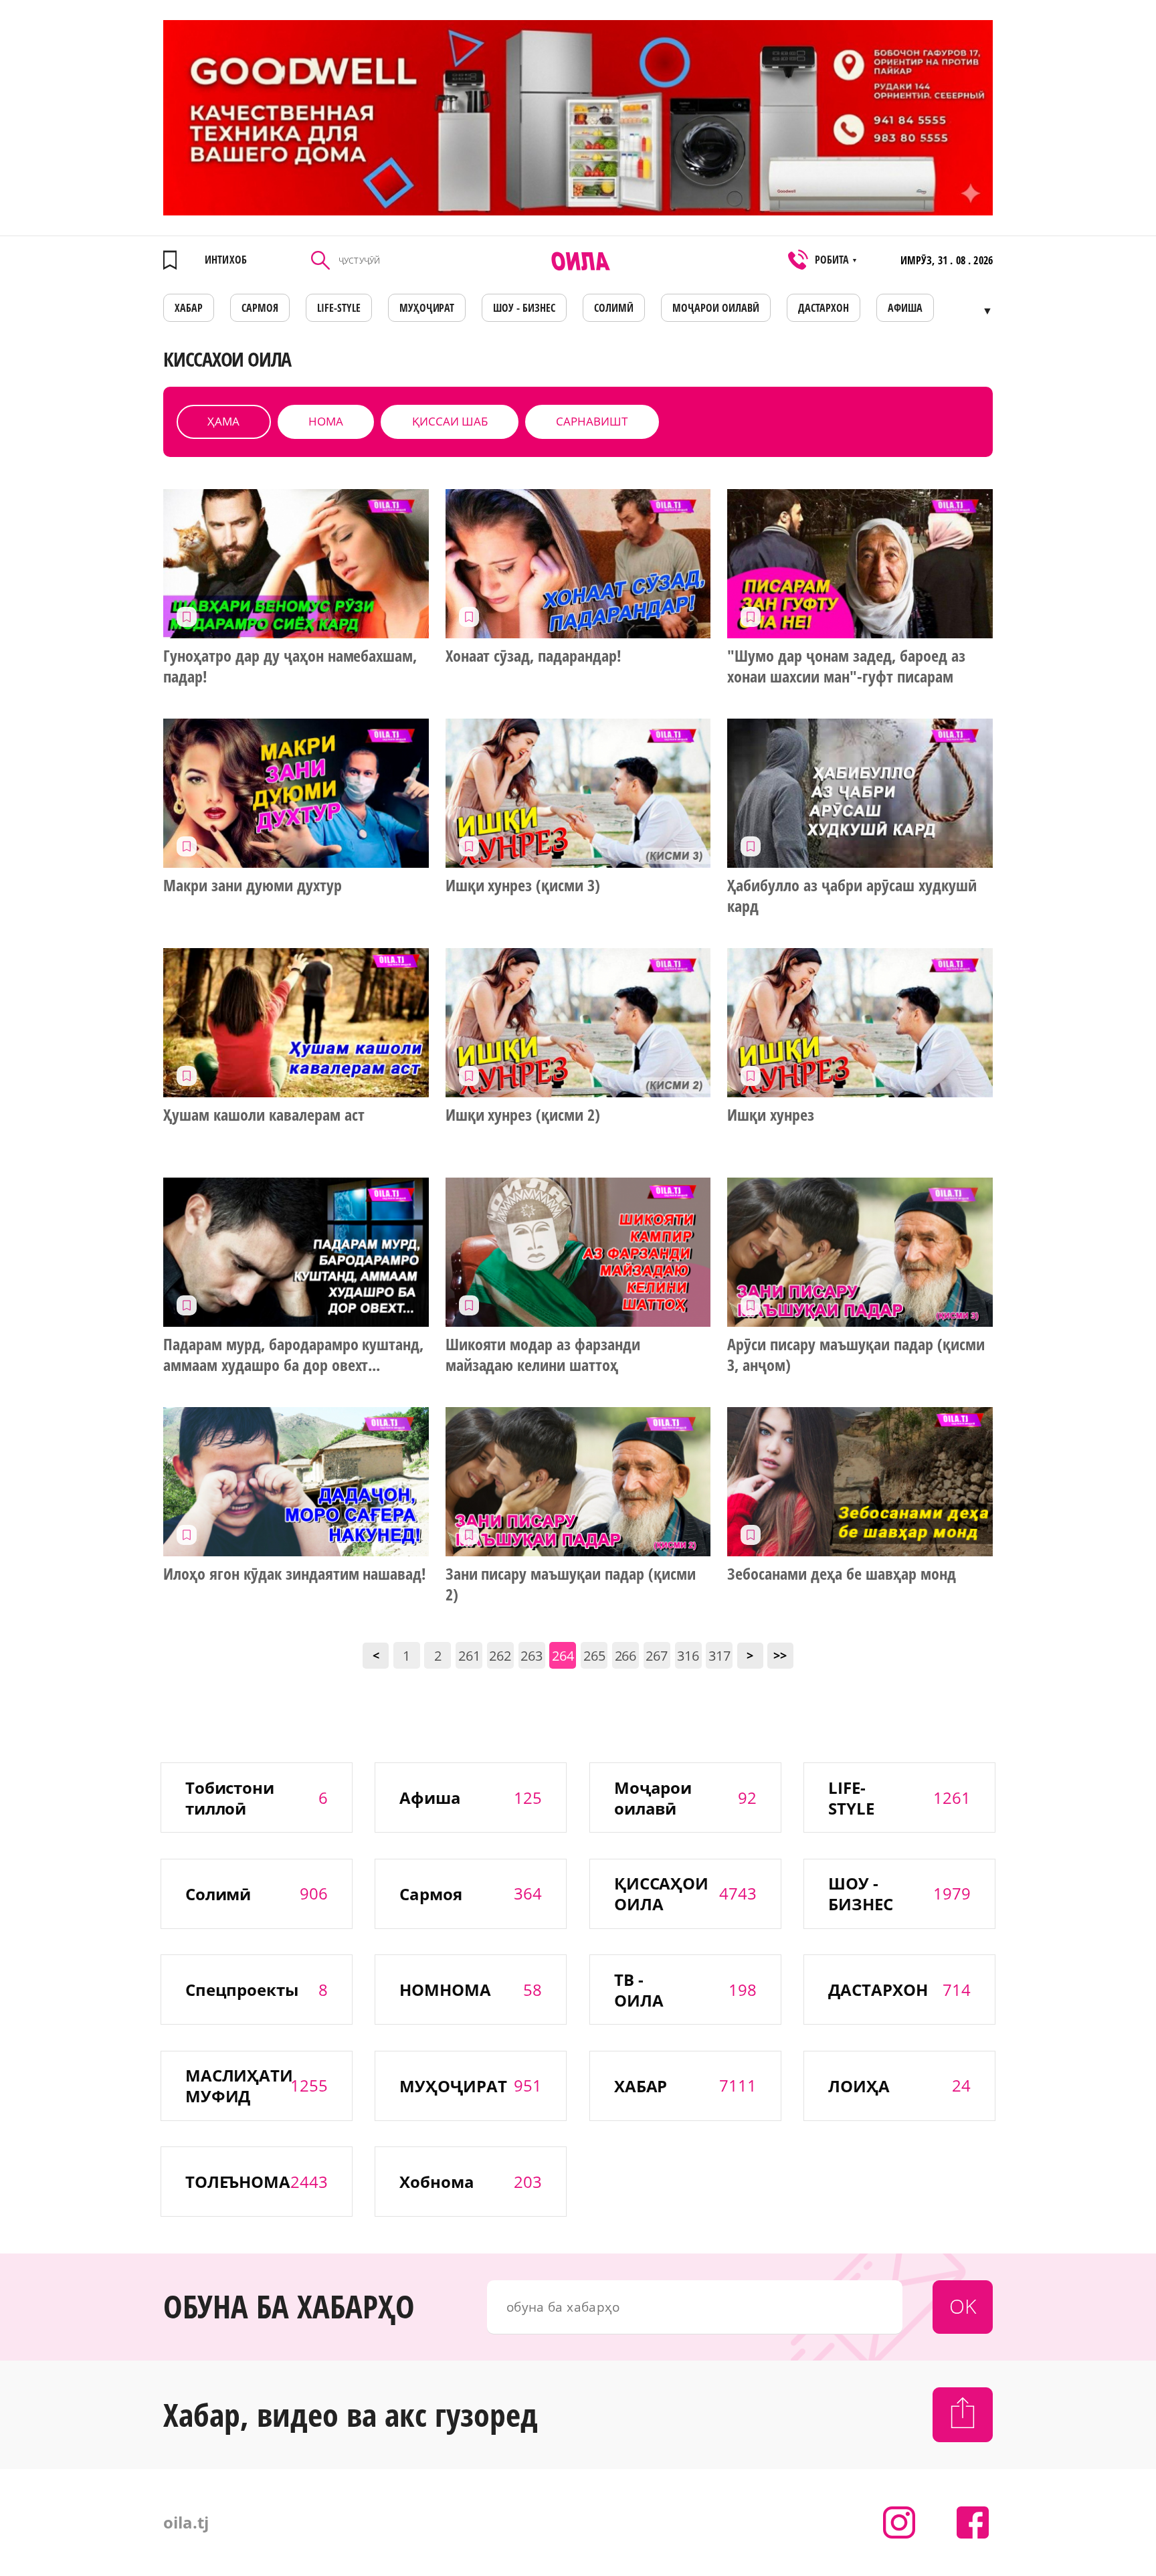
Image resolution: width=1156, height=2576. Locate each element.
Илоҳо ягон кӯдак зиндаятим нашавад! (295, 1574)
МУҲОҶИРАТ (427, 308)
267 (657, 1656)
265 (594, 1656)
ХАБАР (189, 308)
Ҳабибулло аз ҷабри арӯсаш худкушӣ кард (852, 896)
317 (719, 1656)
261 (469, 1656)
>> (780, 1655)
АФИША (905, 308)
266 (626, 1656)
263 (532, 1656)
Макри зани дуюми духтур (253, 885)
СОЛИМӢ (614, 308)
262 (500, 1656)
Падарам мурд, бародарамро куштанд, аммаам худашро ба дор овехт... (293, 1355)
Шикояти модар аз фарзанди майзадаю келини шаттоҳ (543, 1355)
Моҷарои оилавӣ (716, 308)
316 (688, 1656)
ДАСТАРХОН (824, 308)
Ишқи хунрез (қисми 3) (523, 885)
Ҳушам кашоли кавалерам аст (264, 1115)
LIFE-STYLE (339, 308)
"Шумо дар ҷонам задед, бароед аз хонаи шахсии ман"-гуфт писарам (846, 666)
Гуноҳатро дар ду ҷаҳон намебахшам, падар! (290, 666)
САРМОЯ (260, 308)
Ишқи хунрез (771, 1115)
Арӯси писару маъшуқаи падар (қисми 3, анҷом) (856, 1355)
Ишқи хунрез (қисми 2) (523, 1115)
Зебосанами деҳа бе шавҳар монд (841, 1574)
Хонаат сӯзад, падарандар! (534, 656)
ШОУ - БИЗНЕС (524, 308)
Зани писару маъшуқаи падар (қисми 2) (571, 1584)
